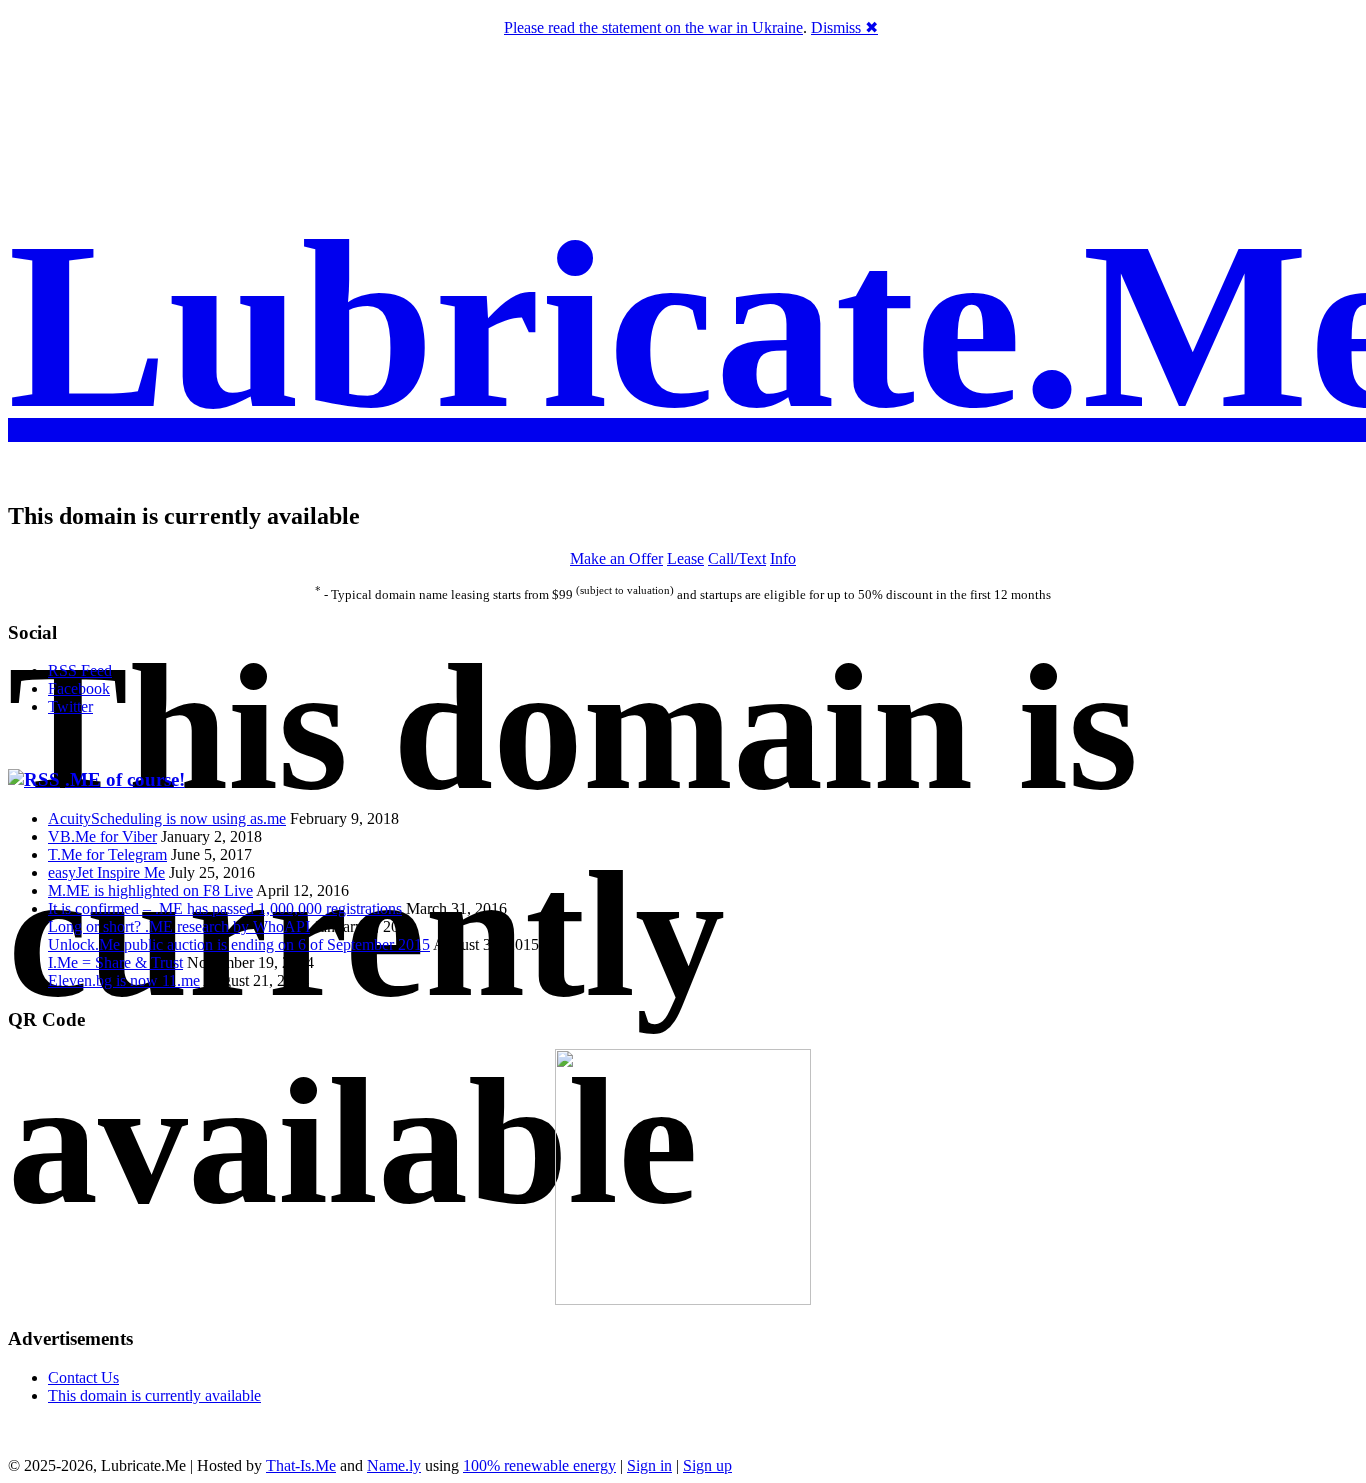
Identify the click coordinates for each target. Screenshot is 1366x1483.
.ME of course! (125, 779)
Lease (685, 558)
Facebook (79, 688)
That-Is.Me (301, 1465)
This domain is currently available (154, 1395)
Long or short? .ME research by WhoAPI (179, 926)
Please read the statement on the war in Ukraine (653, 27)
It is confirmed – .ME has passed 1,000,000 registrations (225, 908)
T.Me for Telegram (107, 854)
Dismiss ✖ (844, 27)
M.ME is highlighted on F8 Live (150, 890)
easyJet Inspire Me (106, 872)
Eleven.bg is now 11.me (124, 980)
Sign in (649, 1465)
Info (783, 558)
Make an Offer (616, 558)
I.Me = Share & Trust (115, 962)
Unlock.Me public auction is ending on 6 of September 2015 (239, 944)
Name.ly (394, 1465)
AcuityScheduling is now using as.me (167, 818)
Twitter (70, 706)
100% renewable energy (539, 1465)
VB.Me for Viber (102, 836)
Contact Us (83, 1377)
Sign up (707, 1465)
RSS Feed (80, 670)
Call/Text (737, 558)
